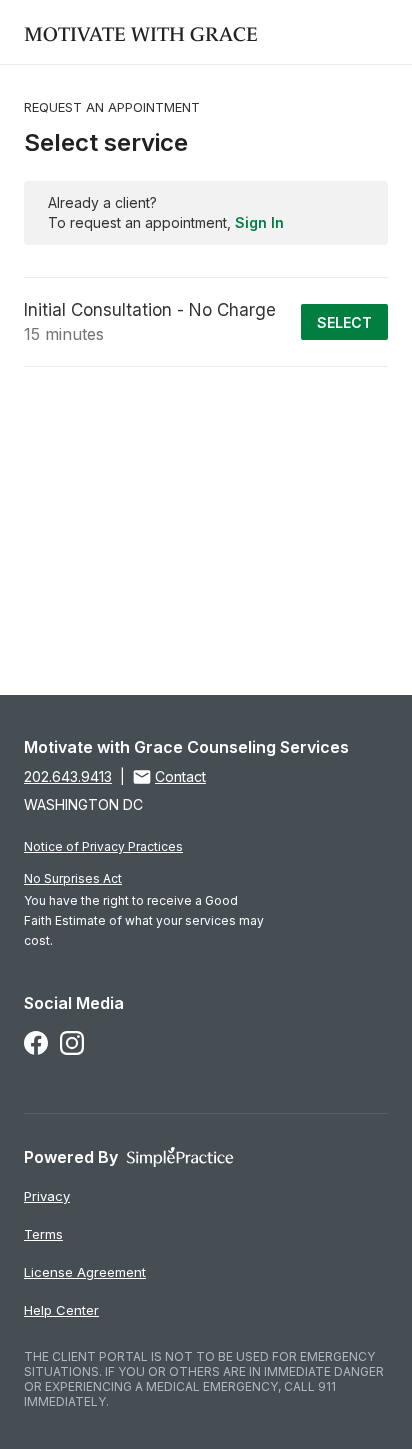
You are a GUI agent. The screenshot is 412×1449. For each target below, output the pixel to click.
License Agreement (85, 1272)
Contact (180, 776)
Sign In (259, 222)
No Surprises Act (73, 878)
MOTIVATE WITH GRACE (141, 31)
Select (344, 322)
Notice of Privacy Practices (103, 846)
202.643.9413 (68, 776)
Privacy (47, 1196)
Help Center (61, 1310)
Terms (43, 1234)
